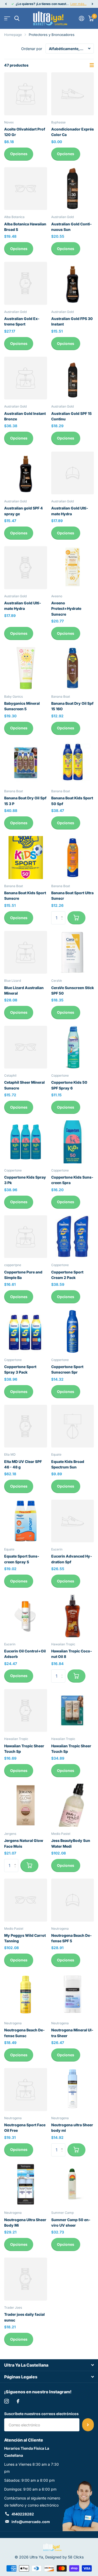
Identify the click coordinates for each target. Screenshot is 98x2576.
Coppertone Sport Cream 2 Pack (67, 1275)
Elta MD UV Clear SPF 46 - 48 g (23, 1464)
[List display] (92, 65)
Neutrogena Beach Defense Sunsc (24, 2033)
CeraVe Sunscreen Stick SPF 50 (73, 990)
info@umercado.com (31, 2522)
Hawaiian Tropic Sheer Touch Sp (24, 1749)
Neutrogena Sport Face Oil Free (25, 2128)
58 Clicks (76, 2557)
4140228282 (23, 2514)
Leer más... (78, 4)
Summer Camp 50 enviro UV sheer (71, 2222)
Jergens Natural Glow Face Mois (24, 1843)
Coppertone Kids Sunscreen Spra (72, 1180)
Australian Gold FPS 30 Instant (72, 321)
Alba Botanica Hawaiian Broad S (25, 227)
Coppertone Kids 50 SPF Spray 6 (69, 1085)
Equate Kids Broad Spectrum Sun (68, 1464)
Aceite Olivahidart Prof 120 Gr (25, 132)
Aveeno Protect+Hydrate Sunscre (66, 609)
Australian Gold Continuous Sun (71, 227)
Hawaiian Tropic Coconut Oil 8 (72, 1654)
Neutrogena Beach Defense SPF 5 (71, 1938)
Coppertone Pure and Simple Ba (23, 1275)
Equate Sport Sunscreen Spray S (22, 1559)
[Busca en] (17, 18)
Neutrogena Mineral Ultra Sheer (72, 2033)
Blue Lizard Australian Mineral (24, 990)
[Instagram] (7, 2401)
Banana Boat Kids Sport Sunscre (25, 896)
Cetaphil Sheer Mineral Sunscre (24, 1085)
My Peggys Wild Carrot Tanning (25, 1938)
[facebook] (18, 2401)
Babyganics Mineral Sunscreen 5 (22, 706)
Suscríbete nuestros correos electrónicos (41, 2414)
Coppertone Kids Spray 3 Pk (25, 1180)
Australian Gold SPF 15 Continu (71, 416)
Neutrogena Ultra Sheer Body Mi (25, 2222)
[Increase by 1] (63, 913)
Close (49, 2365)
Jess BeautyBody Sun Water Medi (71, 1843)
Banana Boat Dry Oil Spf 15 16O (72, 706)
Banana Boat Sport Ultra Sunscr (72, 896)
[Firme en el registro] (82, 18)
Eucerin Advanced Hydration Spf (72, 1559)
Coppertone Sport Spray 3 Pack (20, 1369)
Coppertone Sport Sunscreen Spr (67, 1369)
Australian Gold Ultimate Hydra (70, 511)
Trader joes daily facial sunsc (24, 2317)
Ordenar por (32, 49)
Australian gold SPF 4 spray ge (24, 511)
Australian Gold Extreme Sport (22, 321)
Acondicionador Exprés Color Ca (73, 132)
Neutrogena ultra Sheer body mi (72, 2128)
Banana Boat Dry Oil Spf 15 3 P (25, 801)
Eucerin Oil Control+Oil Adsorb (25, 1654)
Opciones (19, 154)
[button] (6, 4)
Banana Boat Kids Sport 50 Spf (72, 801)
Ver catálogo (7, 18)
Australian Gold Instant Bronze (25, 416)
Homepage (13, 35)
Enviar (88, 2425)
